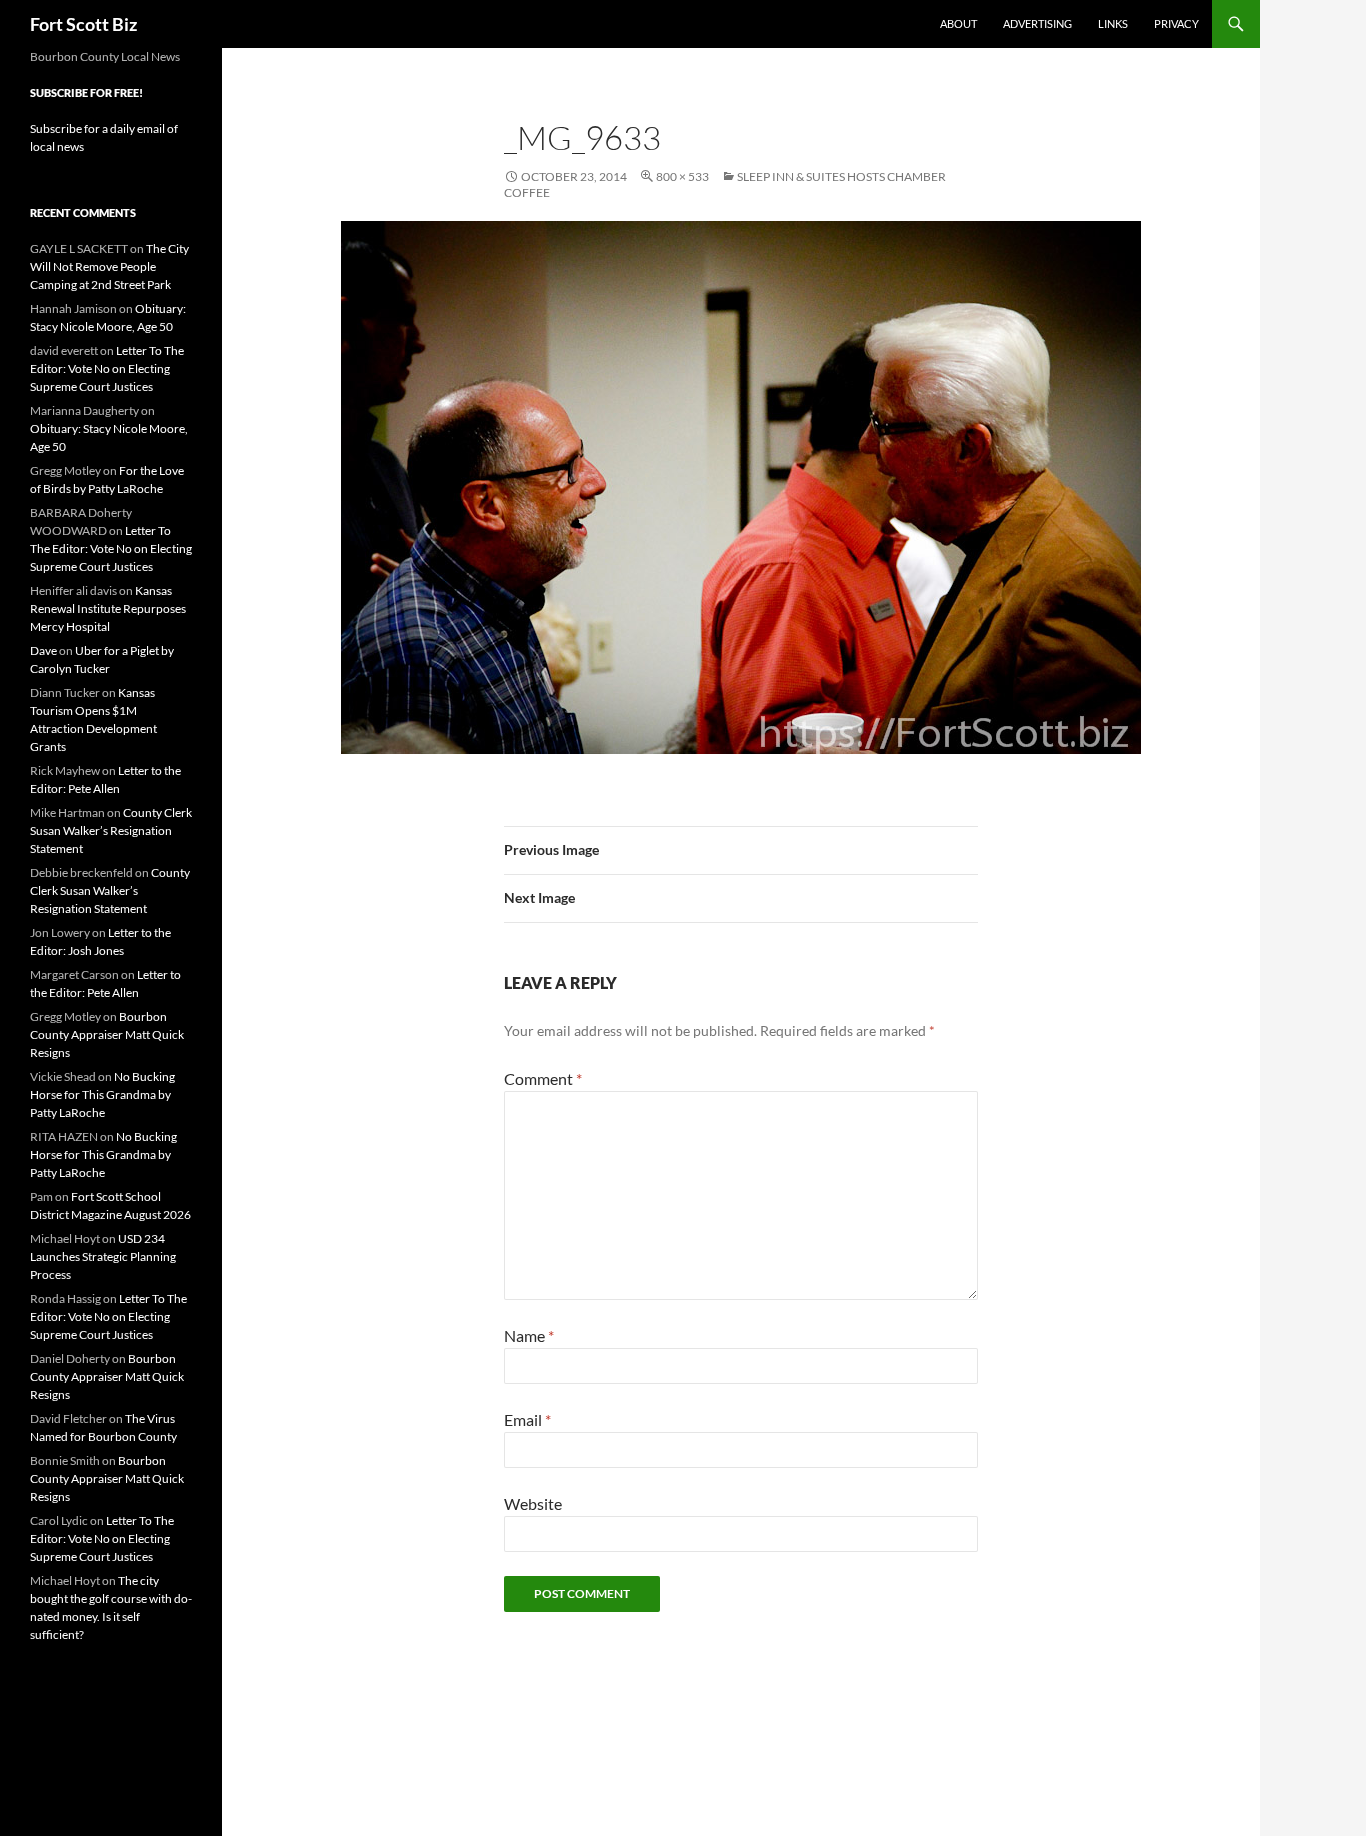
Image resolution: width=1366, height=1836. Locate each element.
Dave (43, 650)
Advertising (1037, 23)
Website (533, 1503)
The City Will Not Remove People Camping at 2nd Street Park (109, 266)
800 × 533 (682, 176)
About (958, 23)
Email (527, 1419)
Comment (543, 1078)
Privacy (1176, 23)
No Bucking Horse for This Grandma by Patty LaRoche (102, 1094)
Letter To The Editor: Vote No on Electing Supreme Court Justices (107, 368)
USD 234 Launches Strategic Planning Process (103, 1256)
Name (529, 1335)
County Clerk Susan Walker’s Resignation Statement (111, 830)
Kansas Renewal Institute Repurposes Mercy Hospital (108, 608)
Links (1113, 23)
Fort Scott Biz (83, 24)
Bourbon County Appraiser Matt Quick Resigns (107, 1034)
